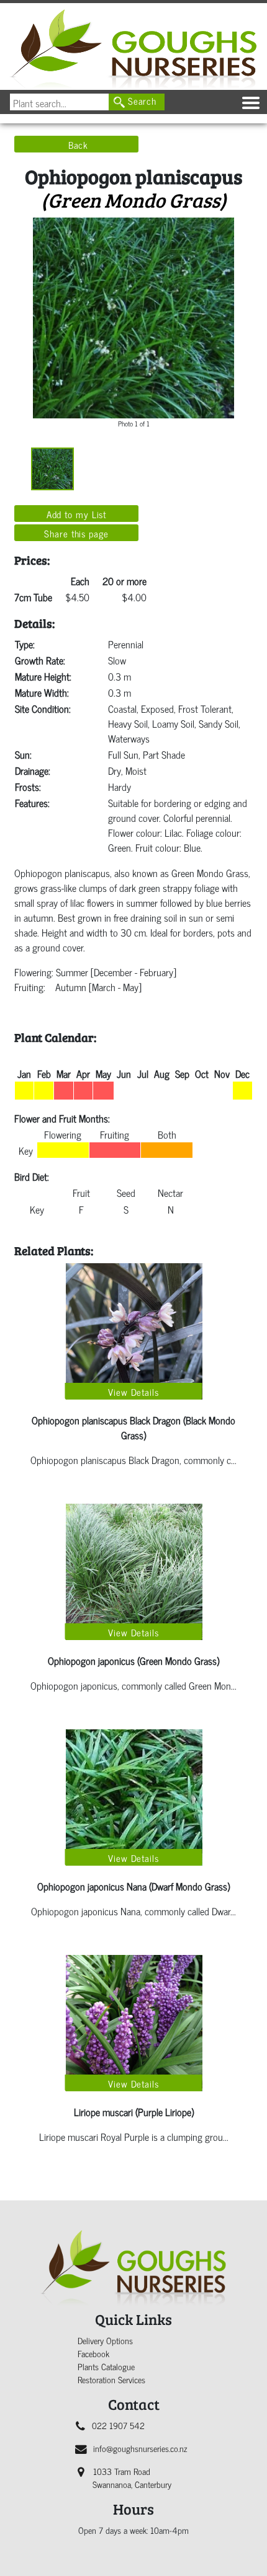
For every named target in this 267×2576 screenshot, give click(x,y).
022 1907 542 (118, 2425)
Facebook (93, 2353)
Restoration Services (111, 2379)
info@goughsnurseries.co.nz (140, 2448)
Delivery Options (105, 2340)
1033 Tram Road (132, 2477)
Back (79, 144)
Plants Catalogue (106, 2366)
